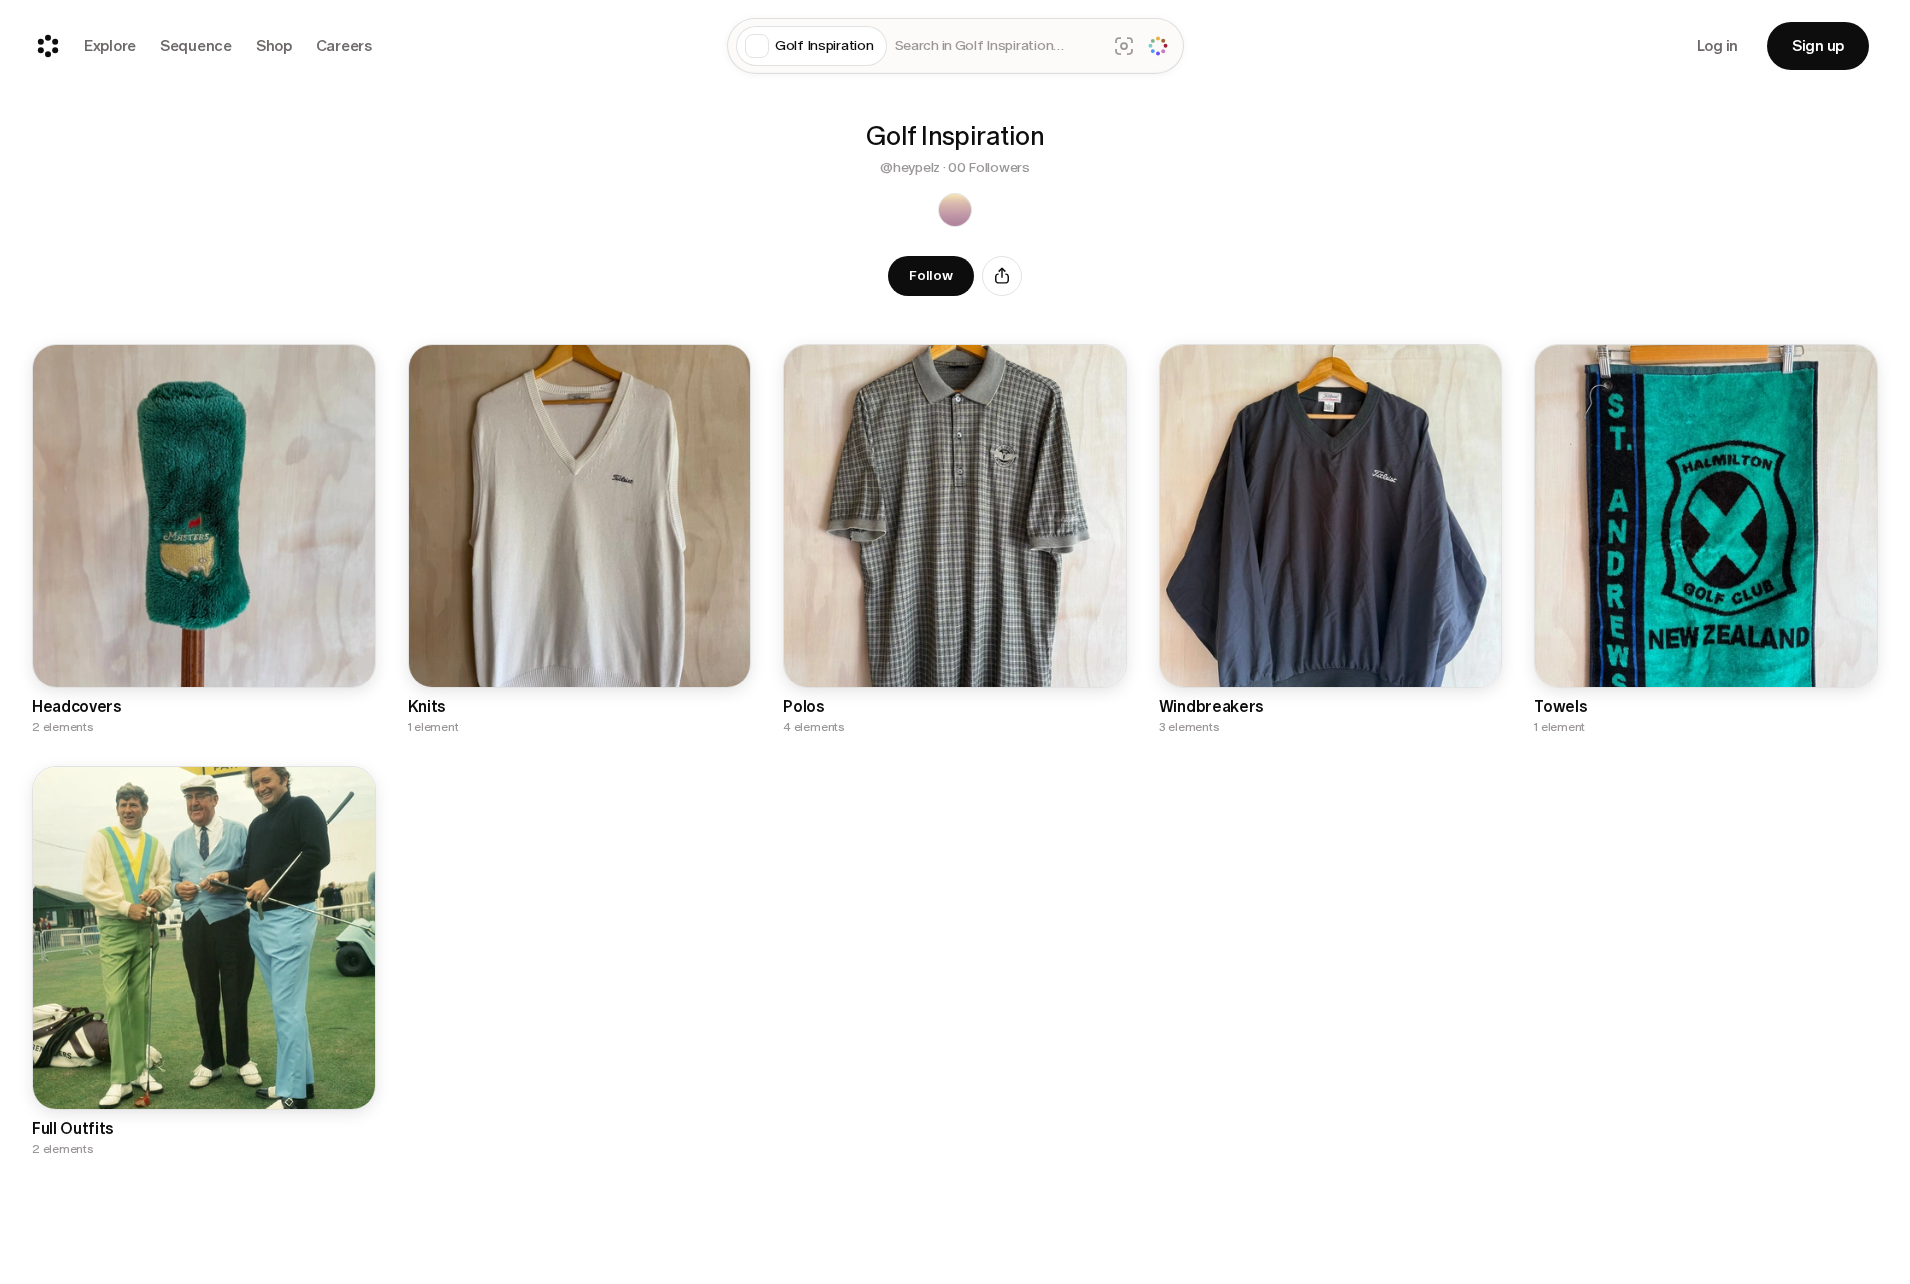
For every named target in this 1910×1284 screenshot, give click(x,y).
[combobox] (997, 46)
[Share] (1002, 276)
